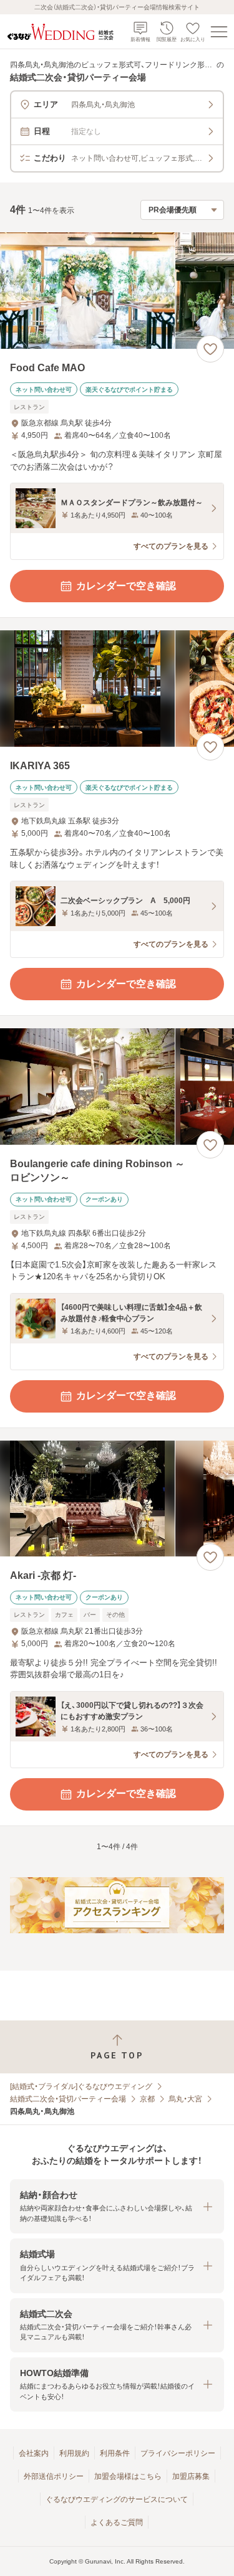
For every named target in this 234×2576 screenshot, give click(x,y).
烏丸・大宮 (185, 2099)
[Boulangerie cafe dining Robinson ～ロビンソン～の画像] (117, 1087)
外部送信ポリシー (54, 2476)
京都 (147, 2099)
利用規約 (74, 2453)
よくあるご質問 (117, 2522)
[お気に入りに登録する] (210, 349)
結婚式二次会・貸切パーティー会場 (68, 2099)
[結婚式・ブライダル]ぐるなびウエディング (81, 2086)
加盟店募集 (191, 2476)
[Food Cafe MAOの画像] (117, 291)
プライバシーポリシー (178, 2453)
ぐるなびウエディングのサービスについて (117, 2499)
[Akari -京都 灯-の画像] (117, 1499)
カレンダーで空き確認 (126, 586)
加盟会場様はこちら (128, 2476)
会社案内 (34, 2453)
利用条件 (115, 2453)
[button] (117, 2206)
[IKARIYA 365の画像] (117, 689)
